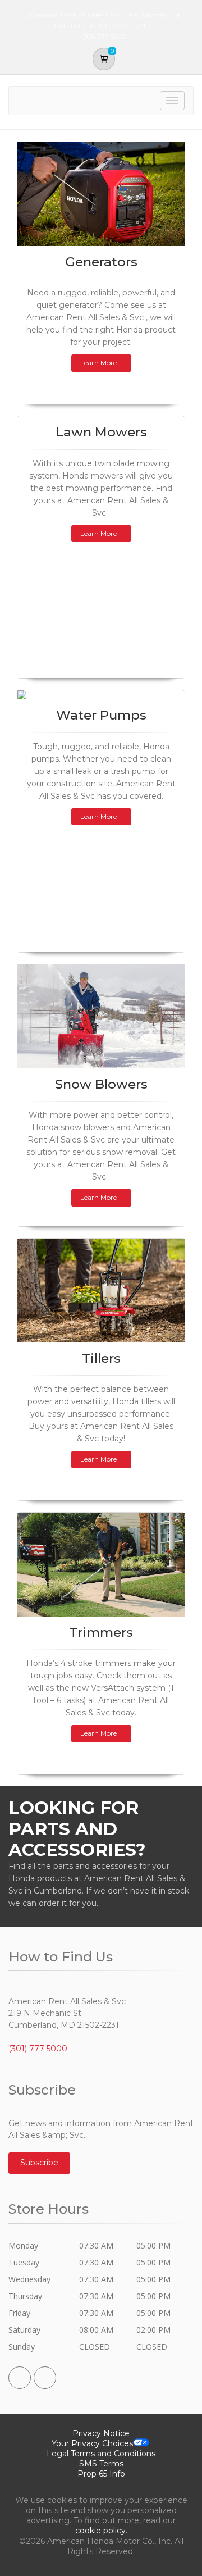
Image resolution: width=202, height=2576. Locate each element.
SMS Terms (101, 2464)
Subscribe (39, 2163)
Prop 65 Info (101, 2474)
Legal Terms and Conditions (101, 2454)
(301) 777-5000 (38, 2049)
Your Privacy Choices (92, 2443)
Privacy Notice (101, 2433)
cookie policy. (101, 2531)
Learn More (98, 363)
